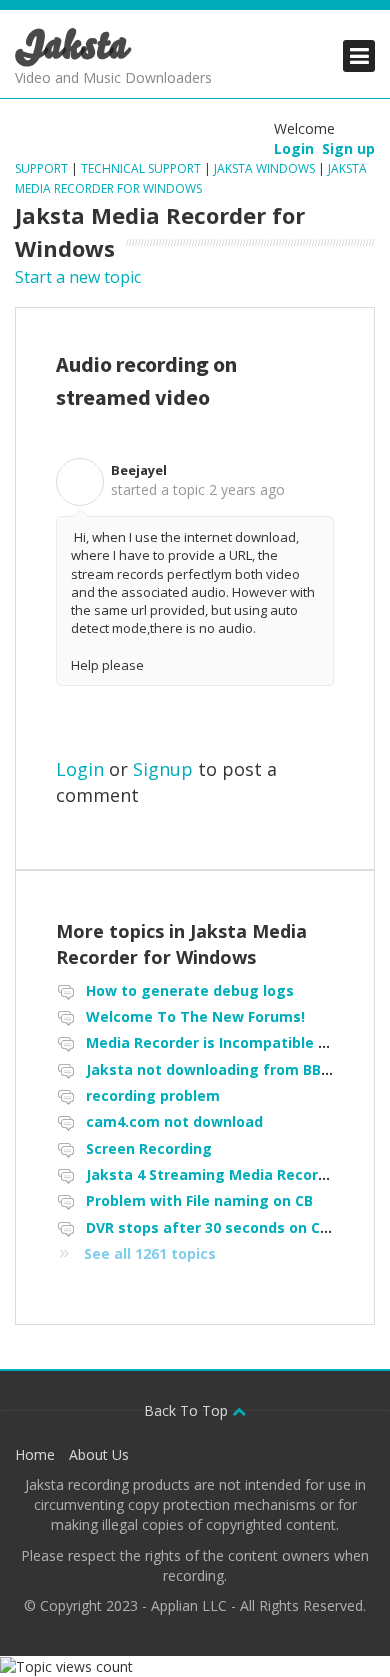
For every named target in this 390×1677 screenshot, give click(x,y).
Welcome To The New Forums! (195, 1016)
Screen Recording (149, 1148)
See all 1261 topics (150, 1253)
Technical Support (141, 168)
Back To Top (188, 1410)
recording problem (153, 1095)
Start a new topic (78, 277)
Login (80, 769)
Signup (163, 769)
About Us (99, 1454)
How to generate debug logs (190, 990)
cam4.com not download (174, 1121)
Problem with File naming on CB (199, 1200)
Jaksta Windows (264, 168)
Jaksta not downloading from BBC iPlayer (234, 1069)
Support (43, 168)
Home (35, 1454)
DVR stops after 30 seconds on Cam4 (218, 1227)
